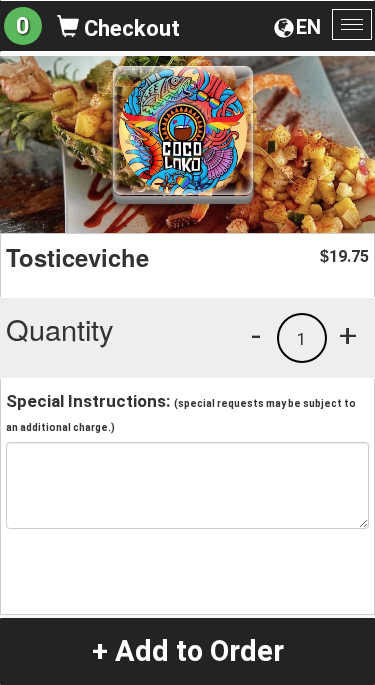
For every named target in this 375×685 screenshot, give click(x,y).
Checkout (129, 28)
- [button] (256, 335)
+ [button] (348, 335)
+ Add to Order (188, 651)
